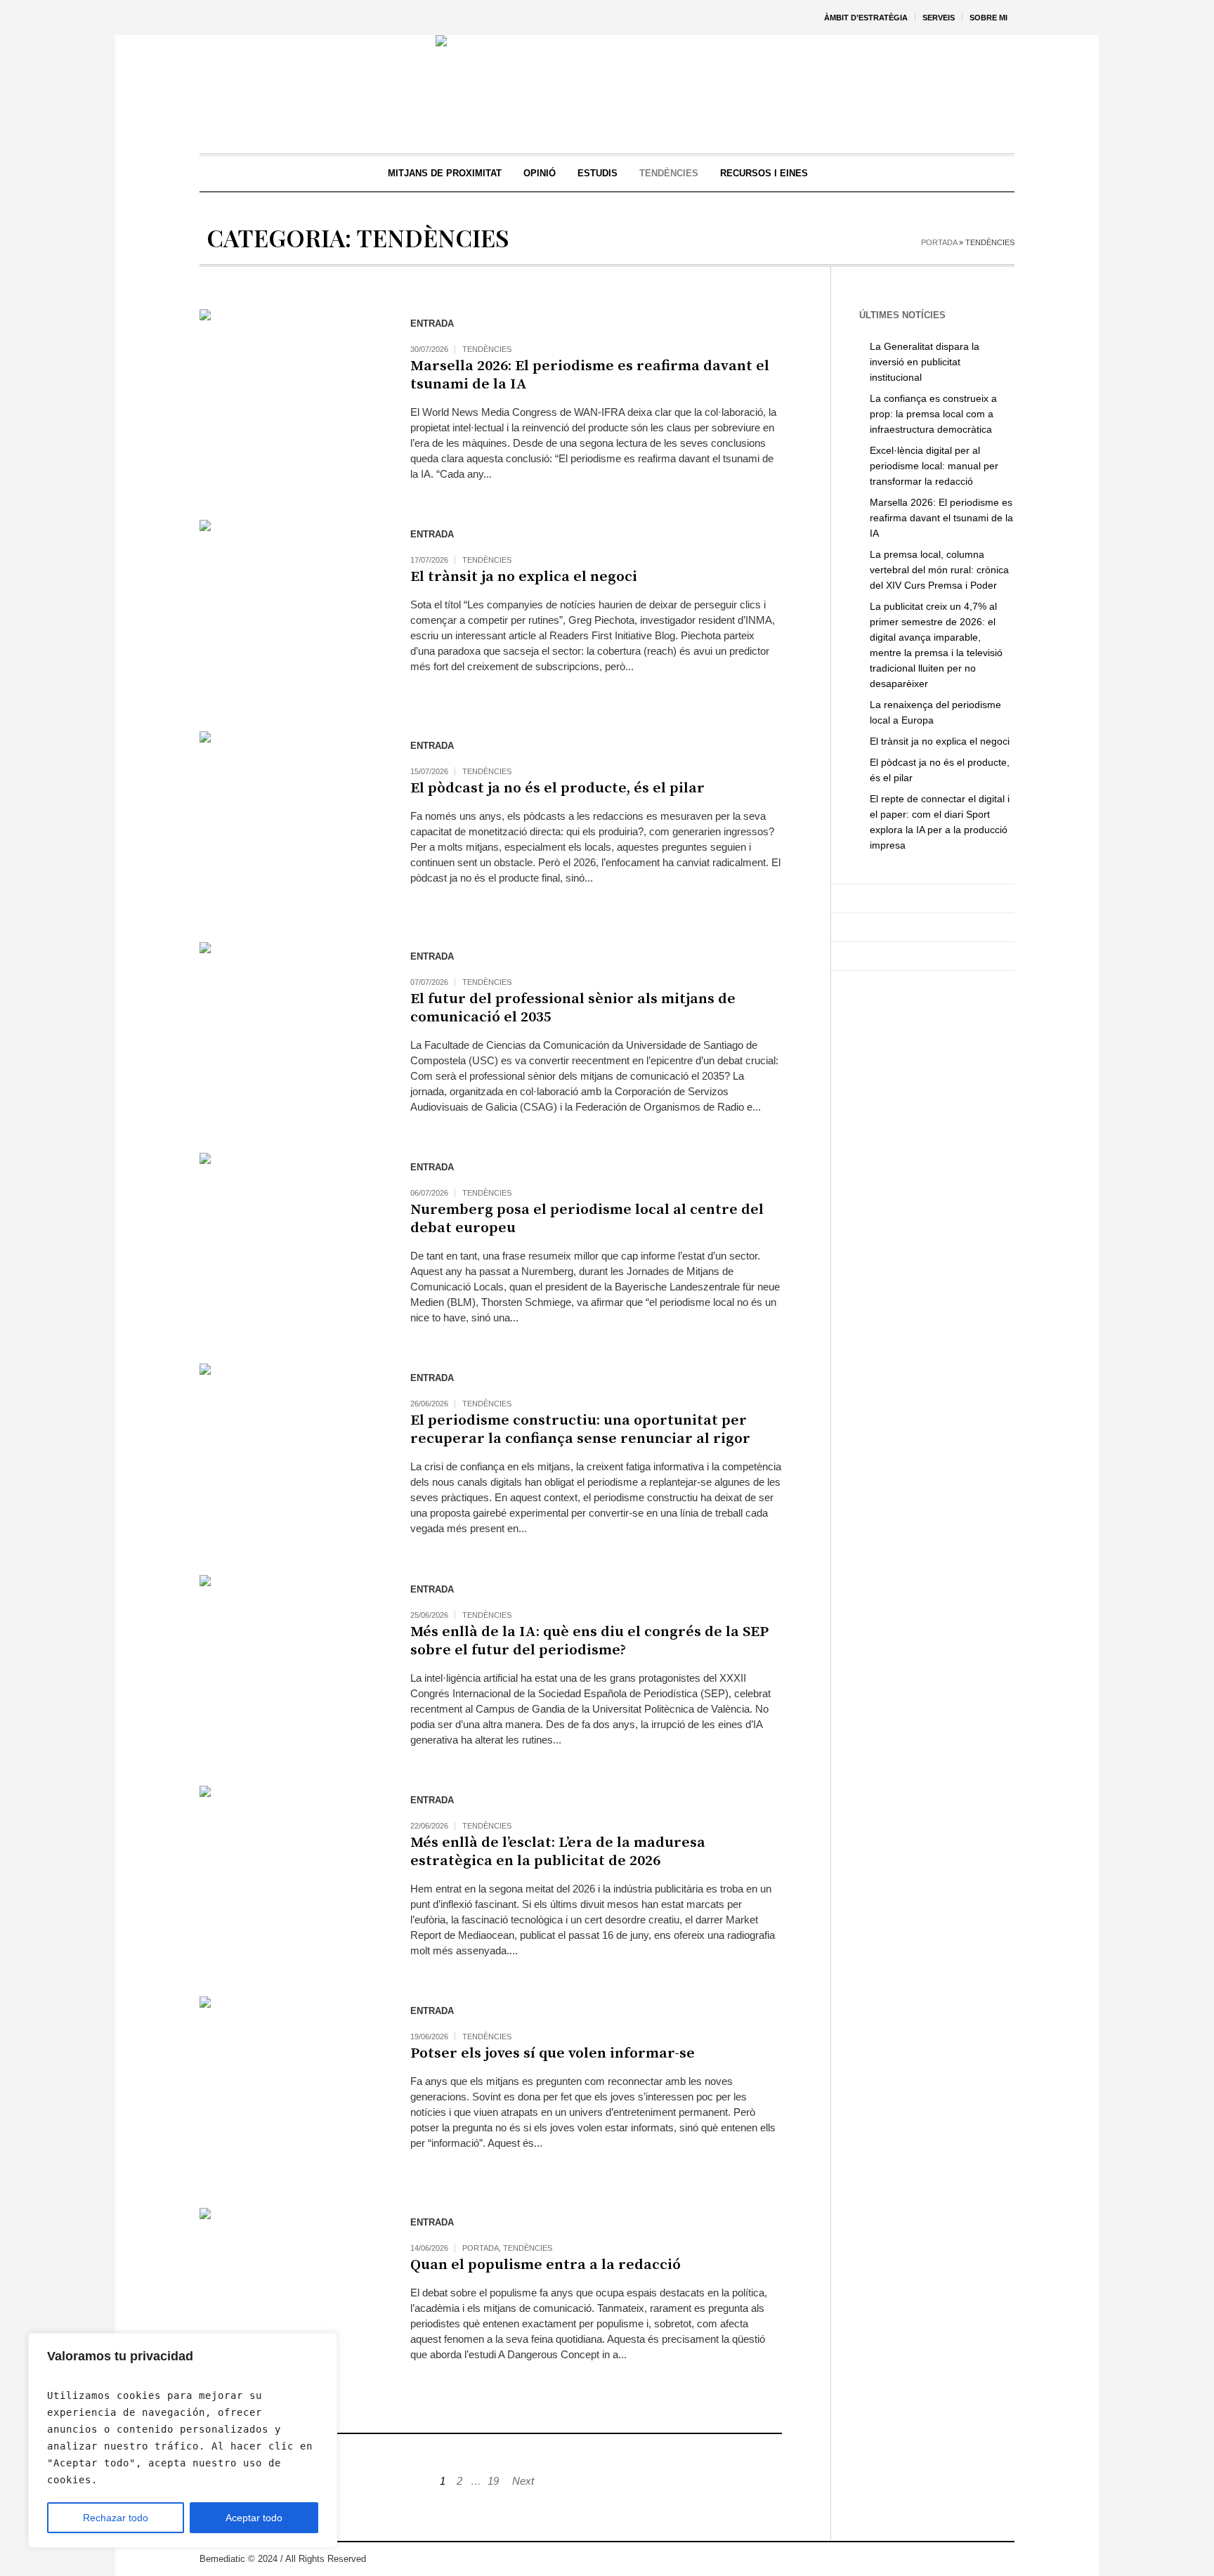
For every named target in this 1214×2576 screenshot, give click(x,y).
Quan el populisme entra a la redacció (546, 2265)
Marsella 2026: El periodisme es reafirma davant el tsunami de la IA (590, 375)
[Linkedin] (1003, 2559)
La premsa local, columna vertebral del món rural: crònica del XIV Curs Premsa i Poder (939, 570)
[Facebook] (982, 2559)
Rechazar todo (116, 2518)
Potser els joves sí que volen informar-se (553, 2053)
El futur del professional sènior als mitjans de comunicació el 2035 (573, 1008)
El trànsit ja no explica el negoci (524, 577)
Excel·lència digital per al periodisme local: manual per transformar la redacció (934, 466)
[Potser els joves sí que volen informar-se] (291, 2088)
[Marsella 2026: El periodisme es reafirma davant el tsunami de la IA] (291, 400)
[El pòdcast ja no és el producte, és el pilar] (291, 823)
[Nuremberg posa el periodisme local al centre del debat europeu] (291, 1244)
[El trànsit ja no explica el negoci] (291, 611)
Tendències (487, 349)
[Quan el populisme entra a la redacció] (291, 2299)
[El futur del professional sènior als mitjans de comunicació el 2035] (291, 1033)
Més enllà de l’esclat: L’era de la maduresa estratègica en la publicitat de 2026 (558, 1852)
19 (493, 2481)
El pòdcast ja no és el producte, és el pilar (557, 788)
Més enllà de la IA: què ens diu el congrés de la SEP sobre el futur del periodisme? (589, 1641)
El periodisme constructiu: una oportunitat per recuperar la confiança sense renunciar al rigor (580, 1430)
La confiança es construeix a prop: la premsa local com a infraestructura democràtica (933, 414)
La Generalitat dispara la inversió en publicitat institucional (925, 362)
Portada (939, 242)
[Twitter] (961, 2559)
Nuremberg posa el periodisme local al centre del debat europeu (587, 1219)
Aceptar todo (254, 2518)
